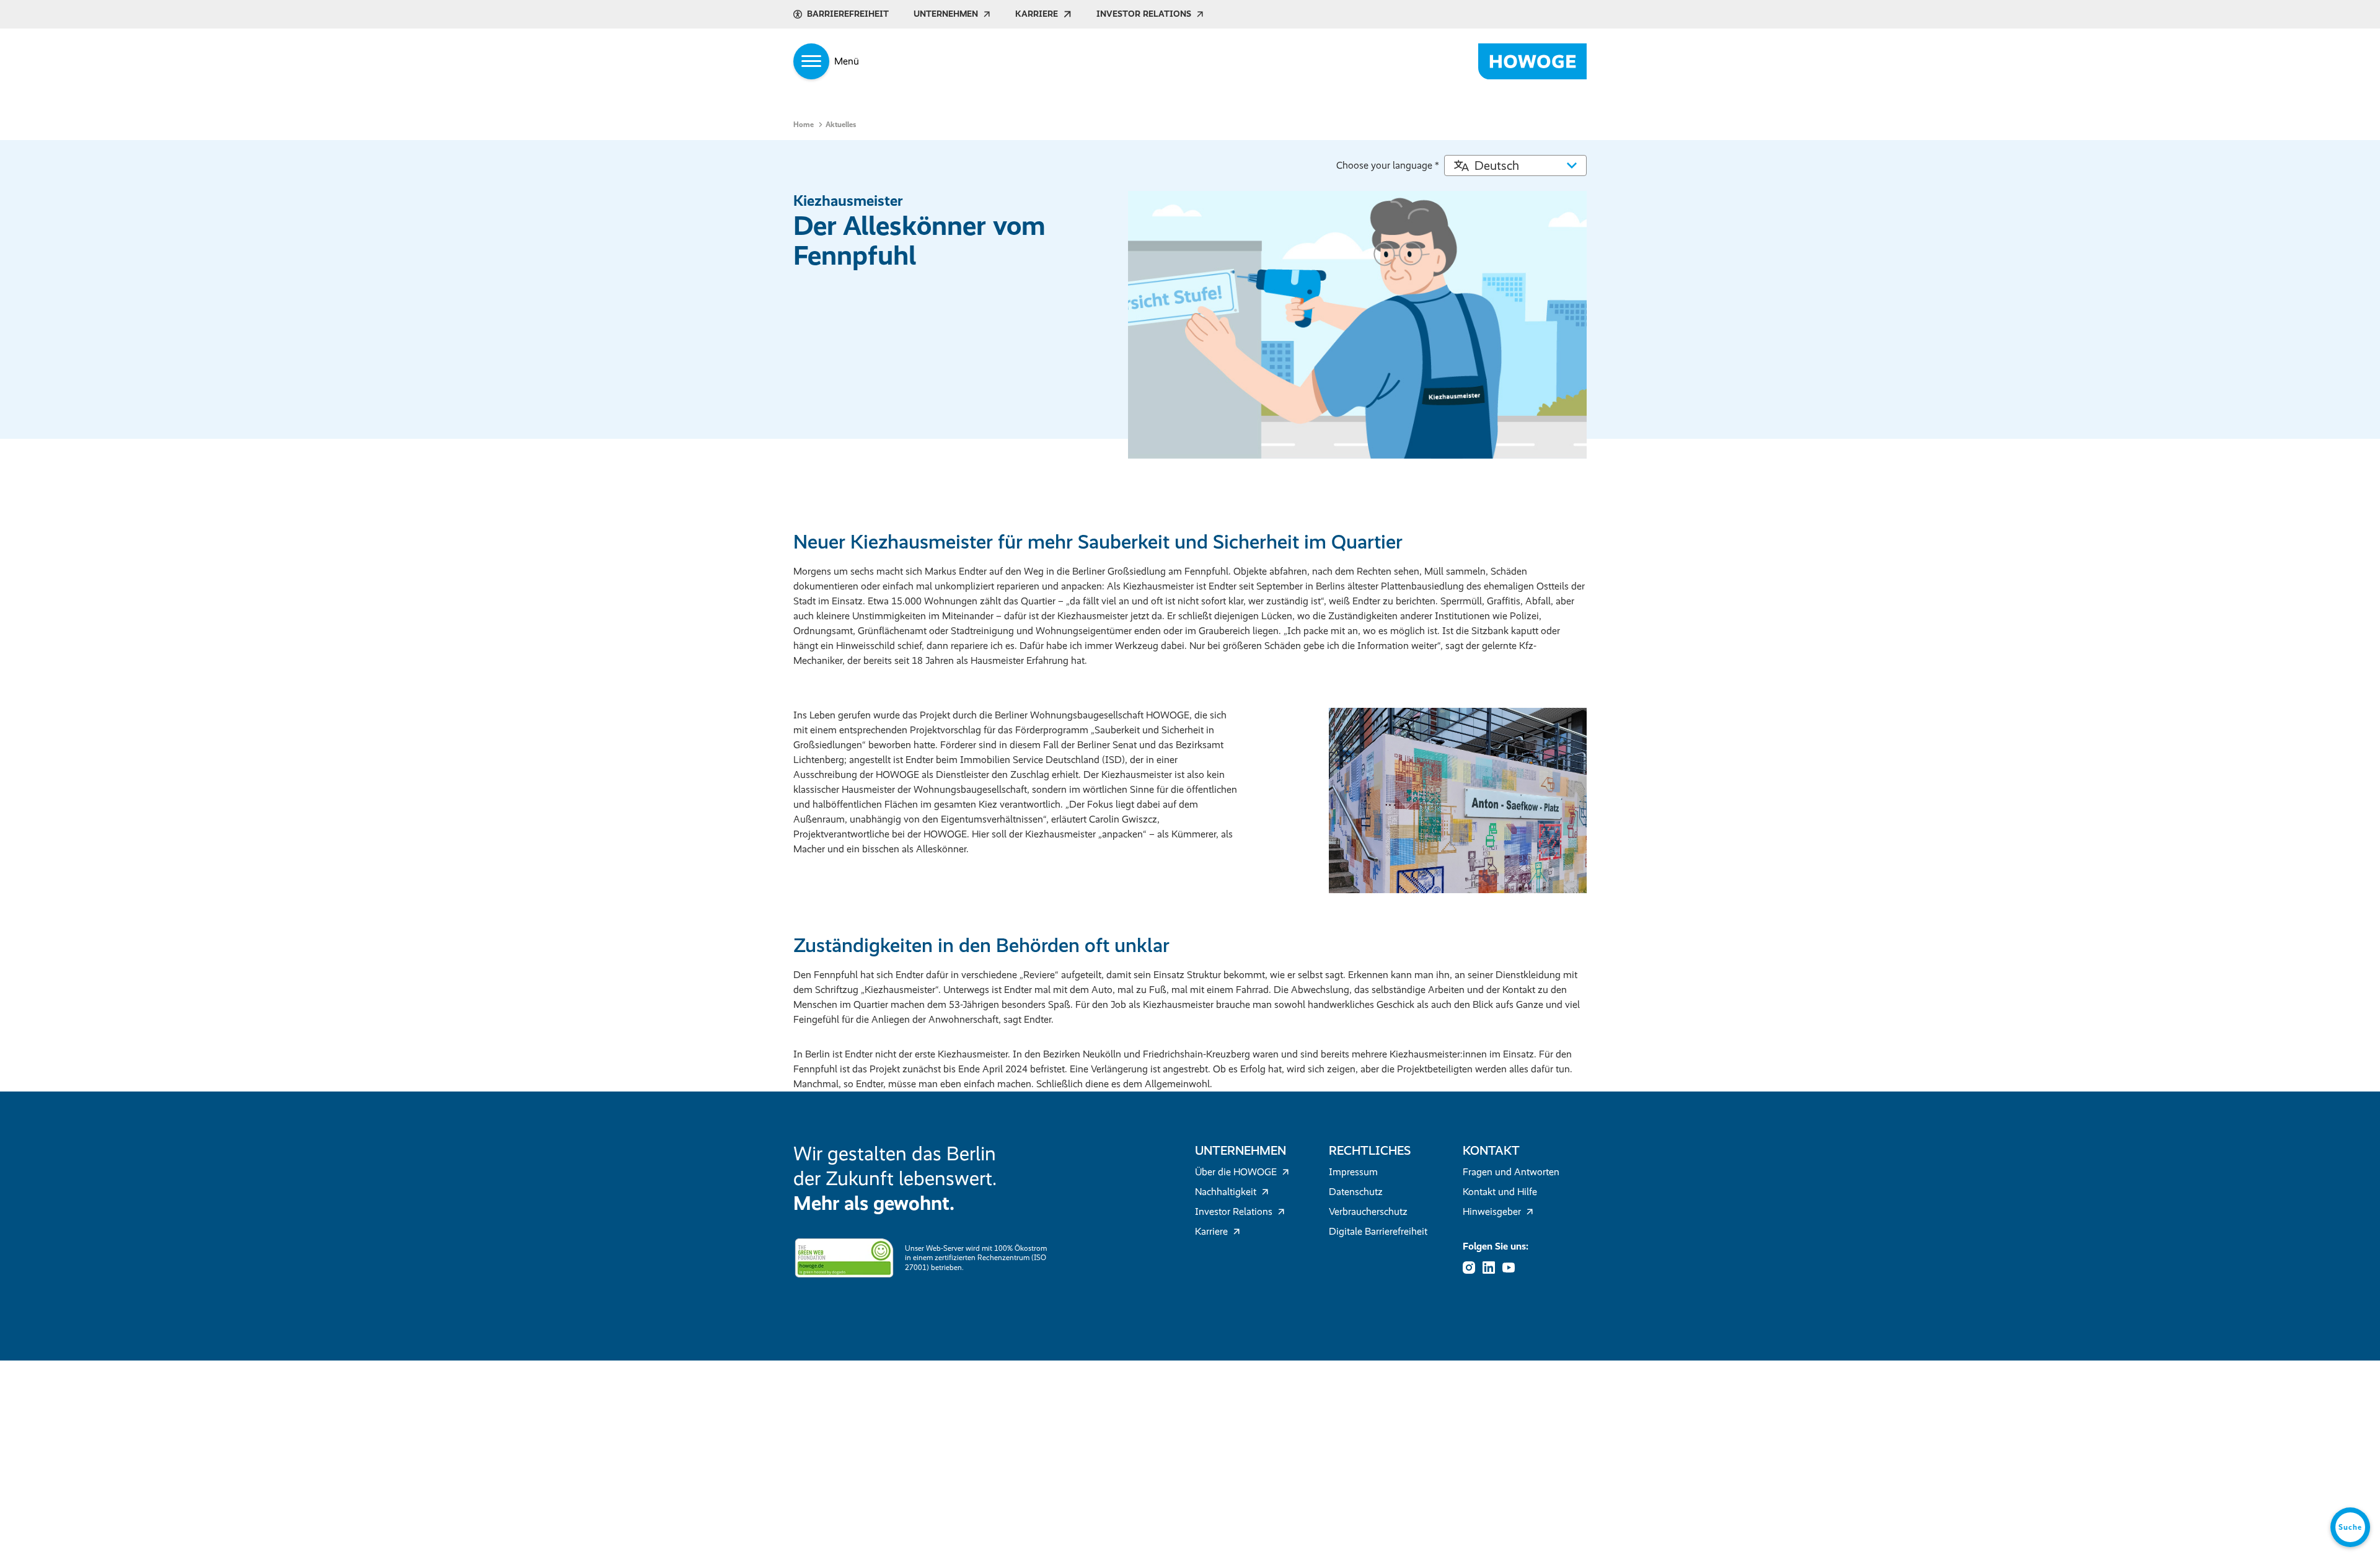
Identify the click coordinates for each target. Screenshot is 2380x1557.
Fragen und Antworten (1511, 1172)
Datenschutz (1356, 1192)
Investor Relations (1144, 14)
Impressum (1353, 1172)
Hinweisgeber (1492, 1211)
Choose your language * (1388, 165)
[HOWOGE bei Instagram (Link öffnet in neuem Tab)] (1473, 1268)
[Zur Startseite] (1532, 61)
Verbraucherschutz (1368, 1211)
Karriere (1037, 14)
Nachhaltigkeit (1226, 1192)
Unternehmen (946, 14)
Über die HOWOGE (1236, 1172)
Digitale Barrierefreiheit (1378, 1231)
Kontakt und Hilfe (1500, 1192)
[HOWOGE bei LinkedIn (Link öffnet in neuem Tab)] (1492, 1268)
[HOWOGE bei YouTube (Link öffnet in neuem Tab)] (1512, 1268)
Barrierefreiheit (848, 14)
